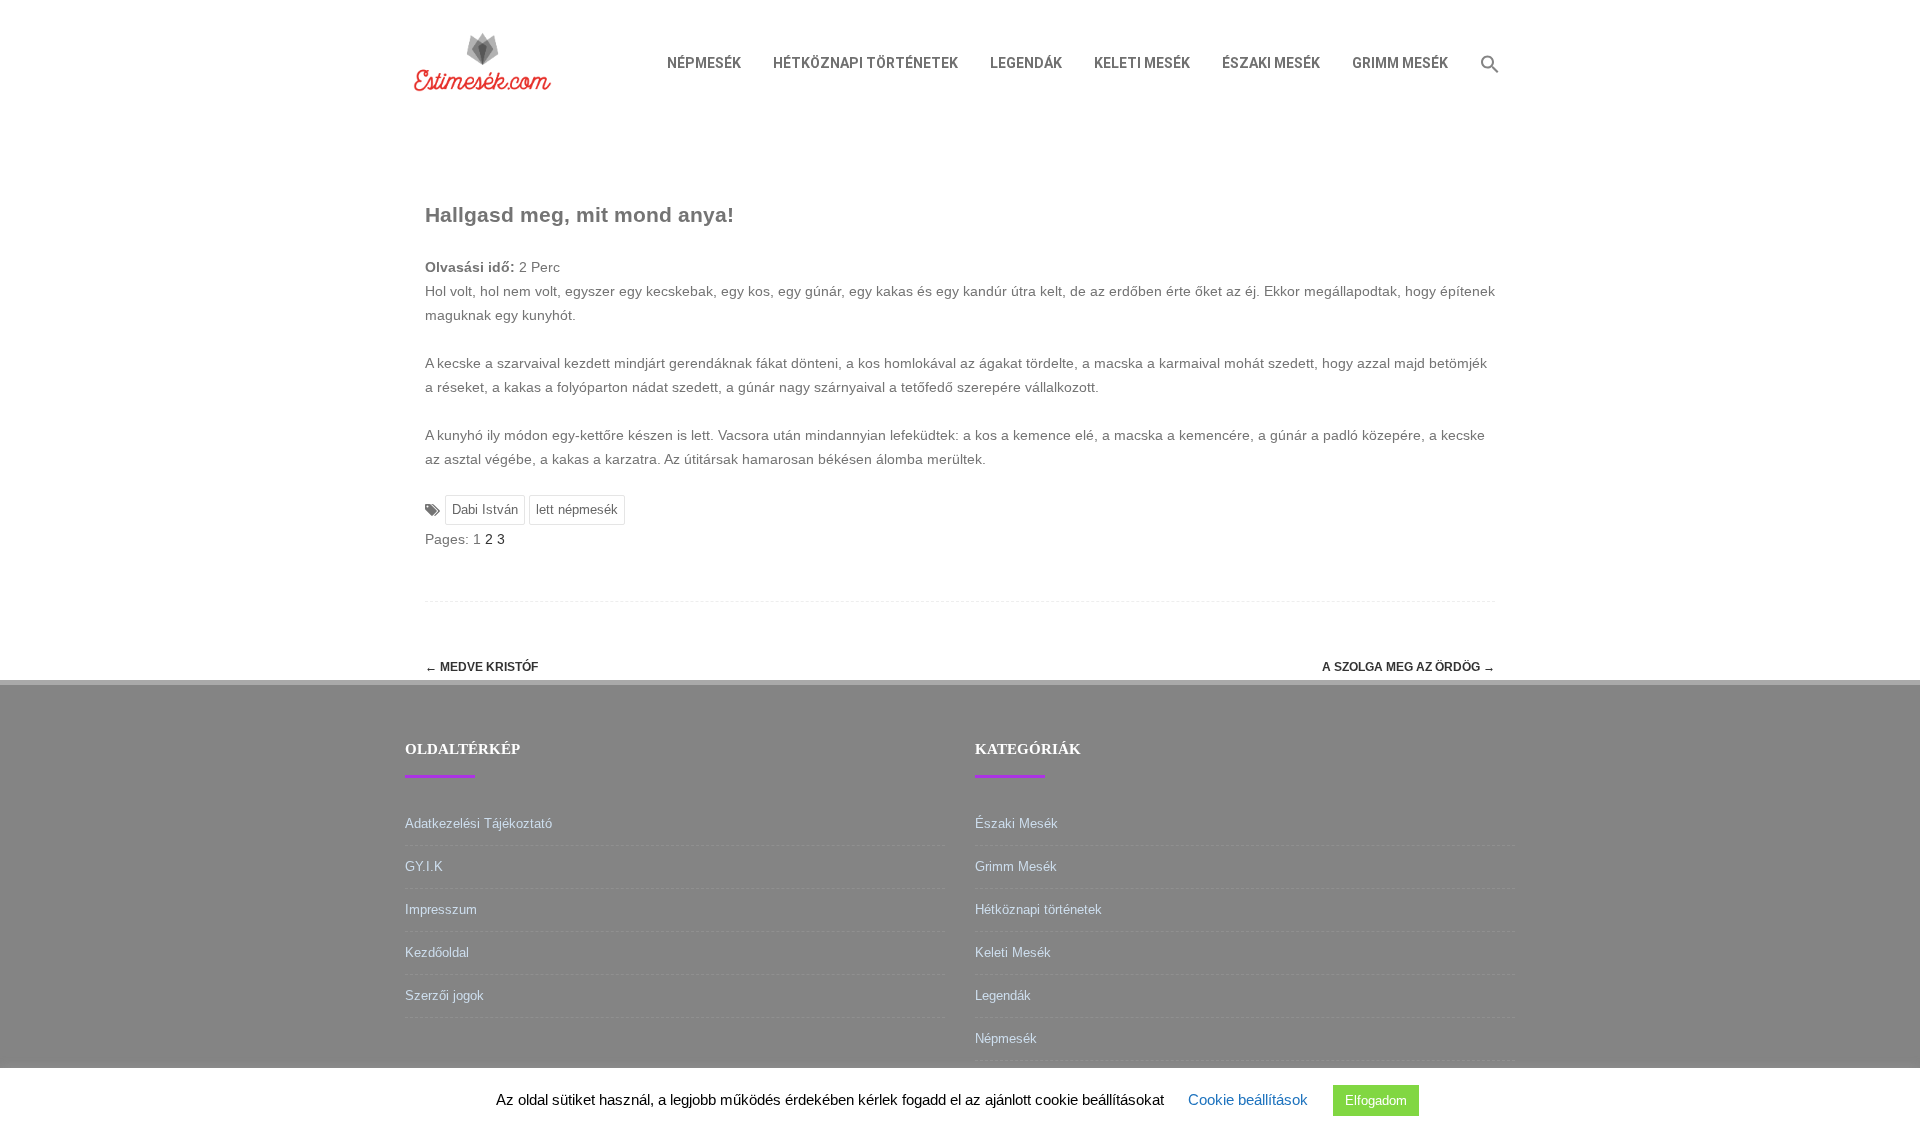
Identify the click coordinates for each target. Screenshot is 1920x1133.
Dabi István (485, 509)
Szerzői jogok (444, 995)
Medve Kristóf (481, 667)
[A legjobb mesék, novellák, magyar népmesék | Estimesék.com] (482, 119)
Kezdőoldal (437, 952)
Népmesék (704, 63)
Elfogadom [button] (1376, 1100)
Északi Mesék (1271, 63)
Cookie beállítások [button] (1248, 1099)
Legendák (1026, 63)
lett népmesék (577, 509)
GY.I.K (424, 866)
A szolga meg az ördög (1408, 667)
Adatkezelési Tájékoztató (478, 823)
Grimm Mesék (1400, 63)
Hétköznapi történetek (865, 63)
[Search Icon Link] (1490, 63)
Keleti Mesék (1142, 63)
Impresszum (441, 909)
